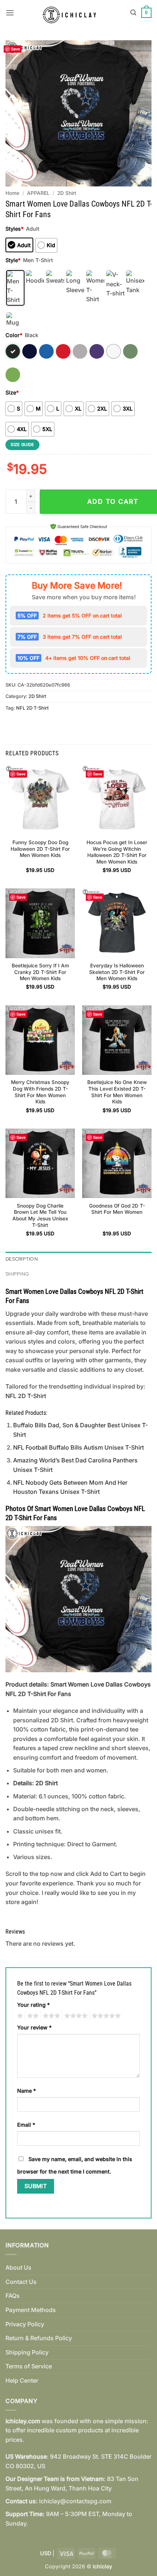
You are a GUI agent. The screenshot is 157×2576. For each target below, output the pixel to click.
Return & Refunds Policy (39, 2338)
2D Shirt (67, 193)
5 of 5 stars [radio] (105, 2016)
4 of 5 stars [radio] (75, 2016)
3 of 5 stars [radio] (50, 2016)
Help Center (22, 2380)
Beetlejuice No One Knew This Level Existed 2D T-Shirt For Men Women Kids (117, 1092)
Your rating (33, 2005)
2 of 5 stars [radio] (32, 2016)
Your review (34, 2027)
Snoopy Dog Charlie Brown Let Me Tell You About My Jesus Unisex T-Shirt (40, 1215)
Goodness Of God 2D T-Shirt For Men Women (117, 1209)
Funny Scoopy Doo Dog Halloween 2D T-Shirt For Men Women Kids (40, 849)
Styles (14, 229)
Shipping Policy (27, 2352)
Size (12, 392)
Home (12, 193)
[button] (10, 13)
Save (16, 49)
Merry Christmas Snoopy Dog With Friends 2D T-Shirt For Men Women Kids (40, 1092)
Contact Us (21, 2282)
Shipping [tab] (17, 1274)
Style (13, 260)
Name (26, 2091)
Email (26, 2125)
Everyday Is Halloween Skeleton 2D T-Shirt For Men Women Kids (117, 972)
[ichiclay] (72, 13)
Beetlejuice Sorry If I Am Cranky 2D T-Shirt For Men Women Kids (40, 972)
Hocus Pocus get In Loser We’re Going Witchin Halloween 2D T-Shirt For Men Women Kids (117, 852)
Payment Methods (31, 2310)
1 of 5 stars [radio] (19, 2016)
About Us (18, 2267)
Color (14, 335)
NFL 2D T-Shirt (32, 708)
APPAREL (38, 193)
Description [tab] (22, 1259)
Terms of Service (29, 2366)
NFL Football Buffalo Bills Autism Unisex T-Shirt (78, 1447)
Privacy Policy (25, 2324)
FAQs (13, 2296)
